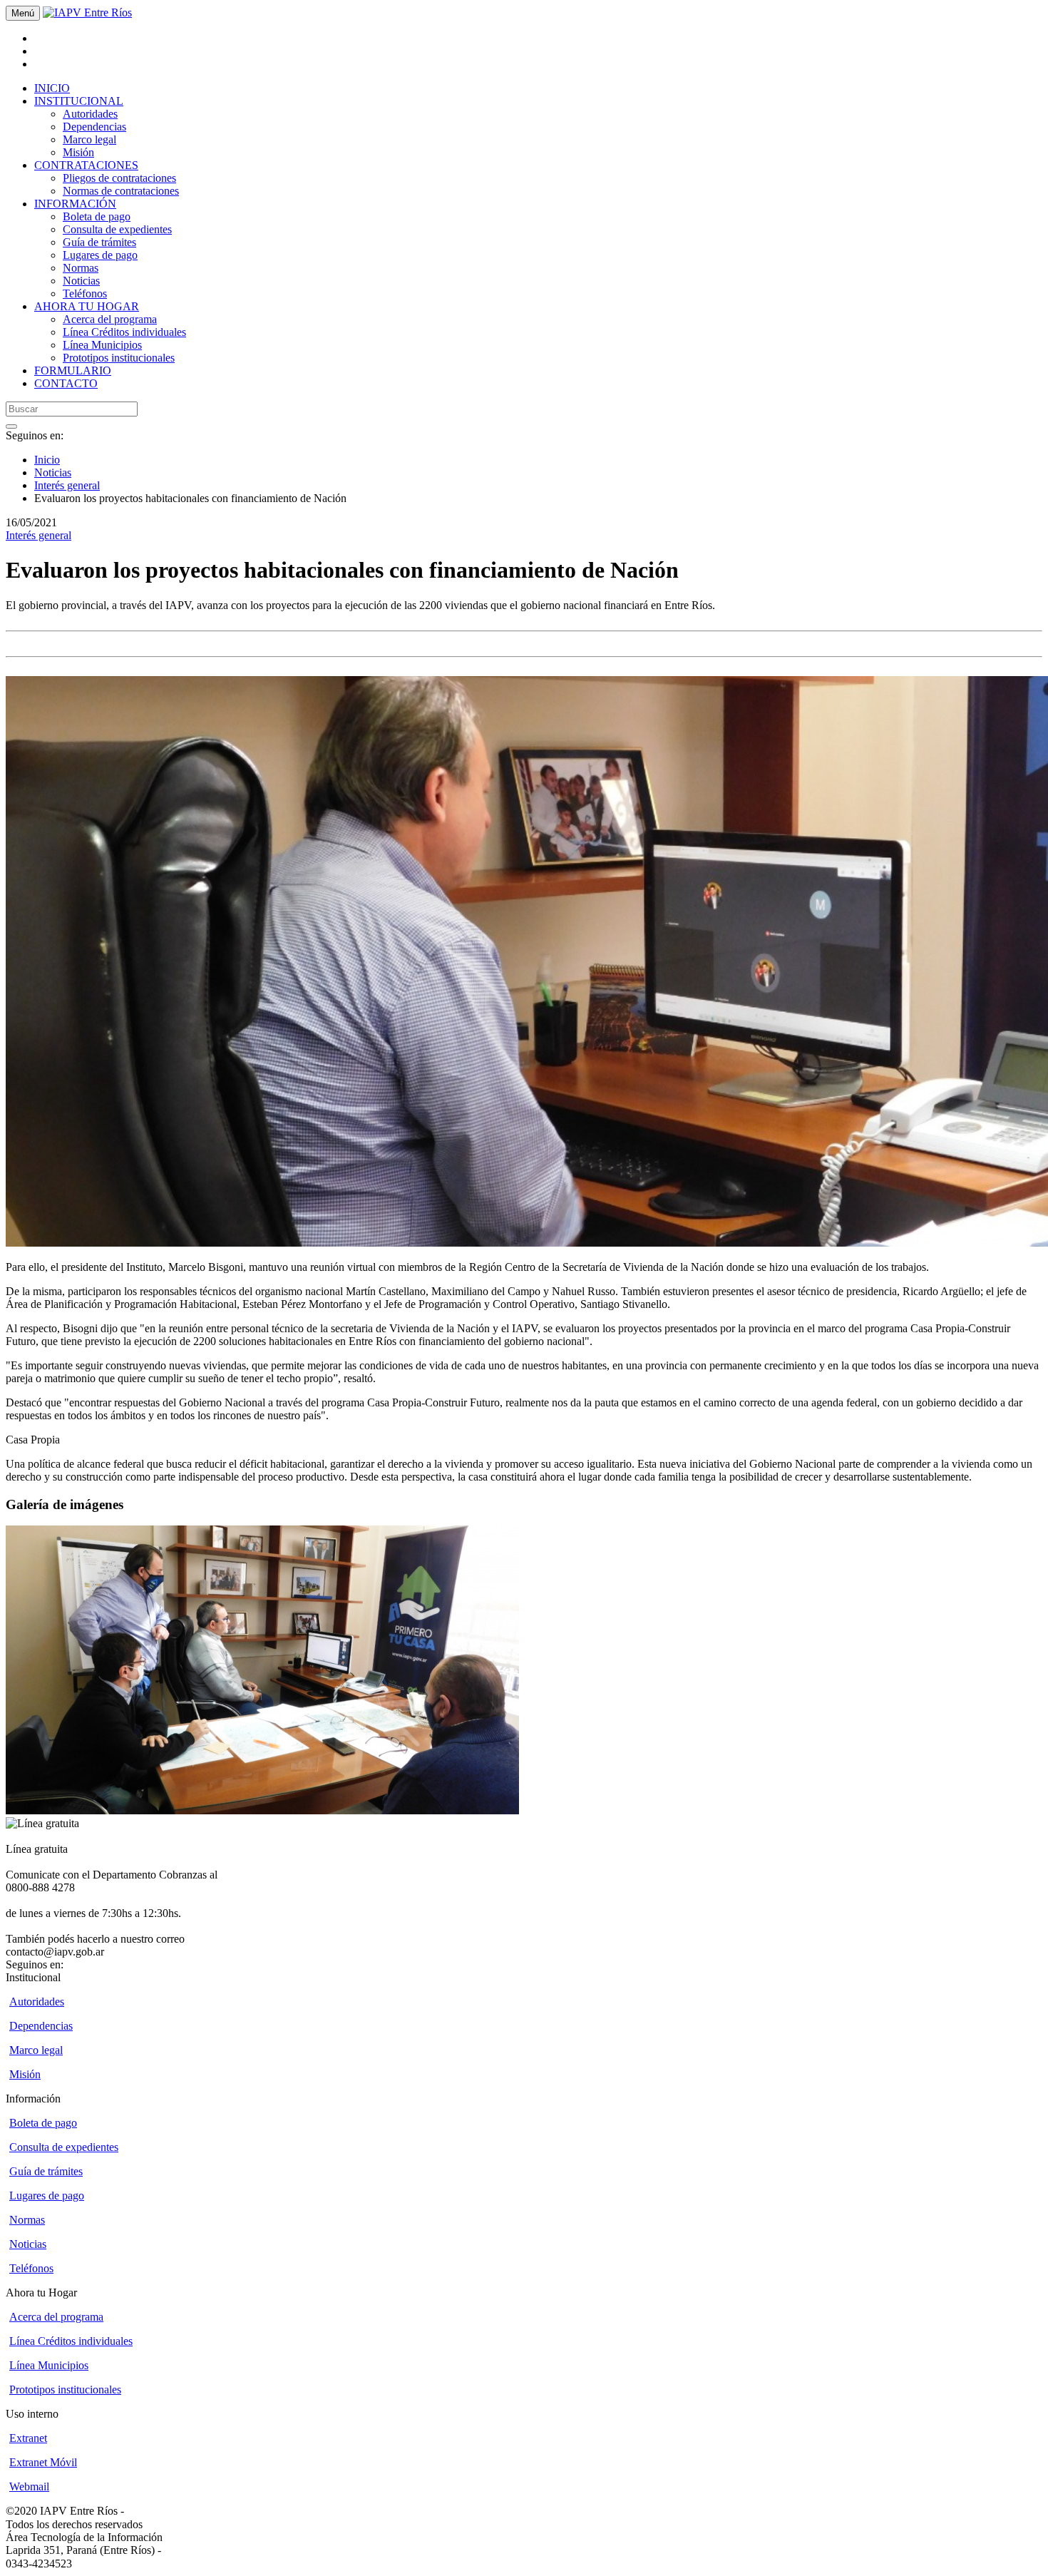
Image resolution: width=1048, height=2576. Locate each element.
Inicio (47, 460)
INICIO (52, 88)
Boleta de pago (97, 216)
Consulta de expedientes (117, 229)
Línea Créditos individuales (124, 332)
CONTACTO (66, 383)
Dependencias (94, 127)
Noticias (81, 281)
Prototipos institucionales (119, 358)
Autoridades (90, 114)
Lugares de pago (100, 255)
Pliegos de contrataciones (119, 178)
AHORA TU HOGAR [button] (87, 306)
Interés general (67, 485)
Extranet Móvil (43, 2462)
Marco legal (89, 139)
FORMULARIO (73, 370)
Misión (78, 152)
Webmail (29, 2486)
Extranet (28, 2438)
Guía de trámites (99, 242)
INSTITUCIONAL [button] (79, 101)
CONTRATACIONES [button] (86, 165)
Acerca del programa (110, 319)
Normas (81, 268)
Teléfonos (85, 293)
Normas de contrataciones (121, 191)
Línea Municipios (102, 345)
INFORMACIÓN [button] (75, 204)
